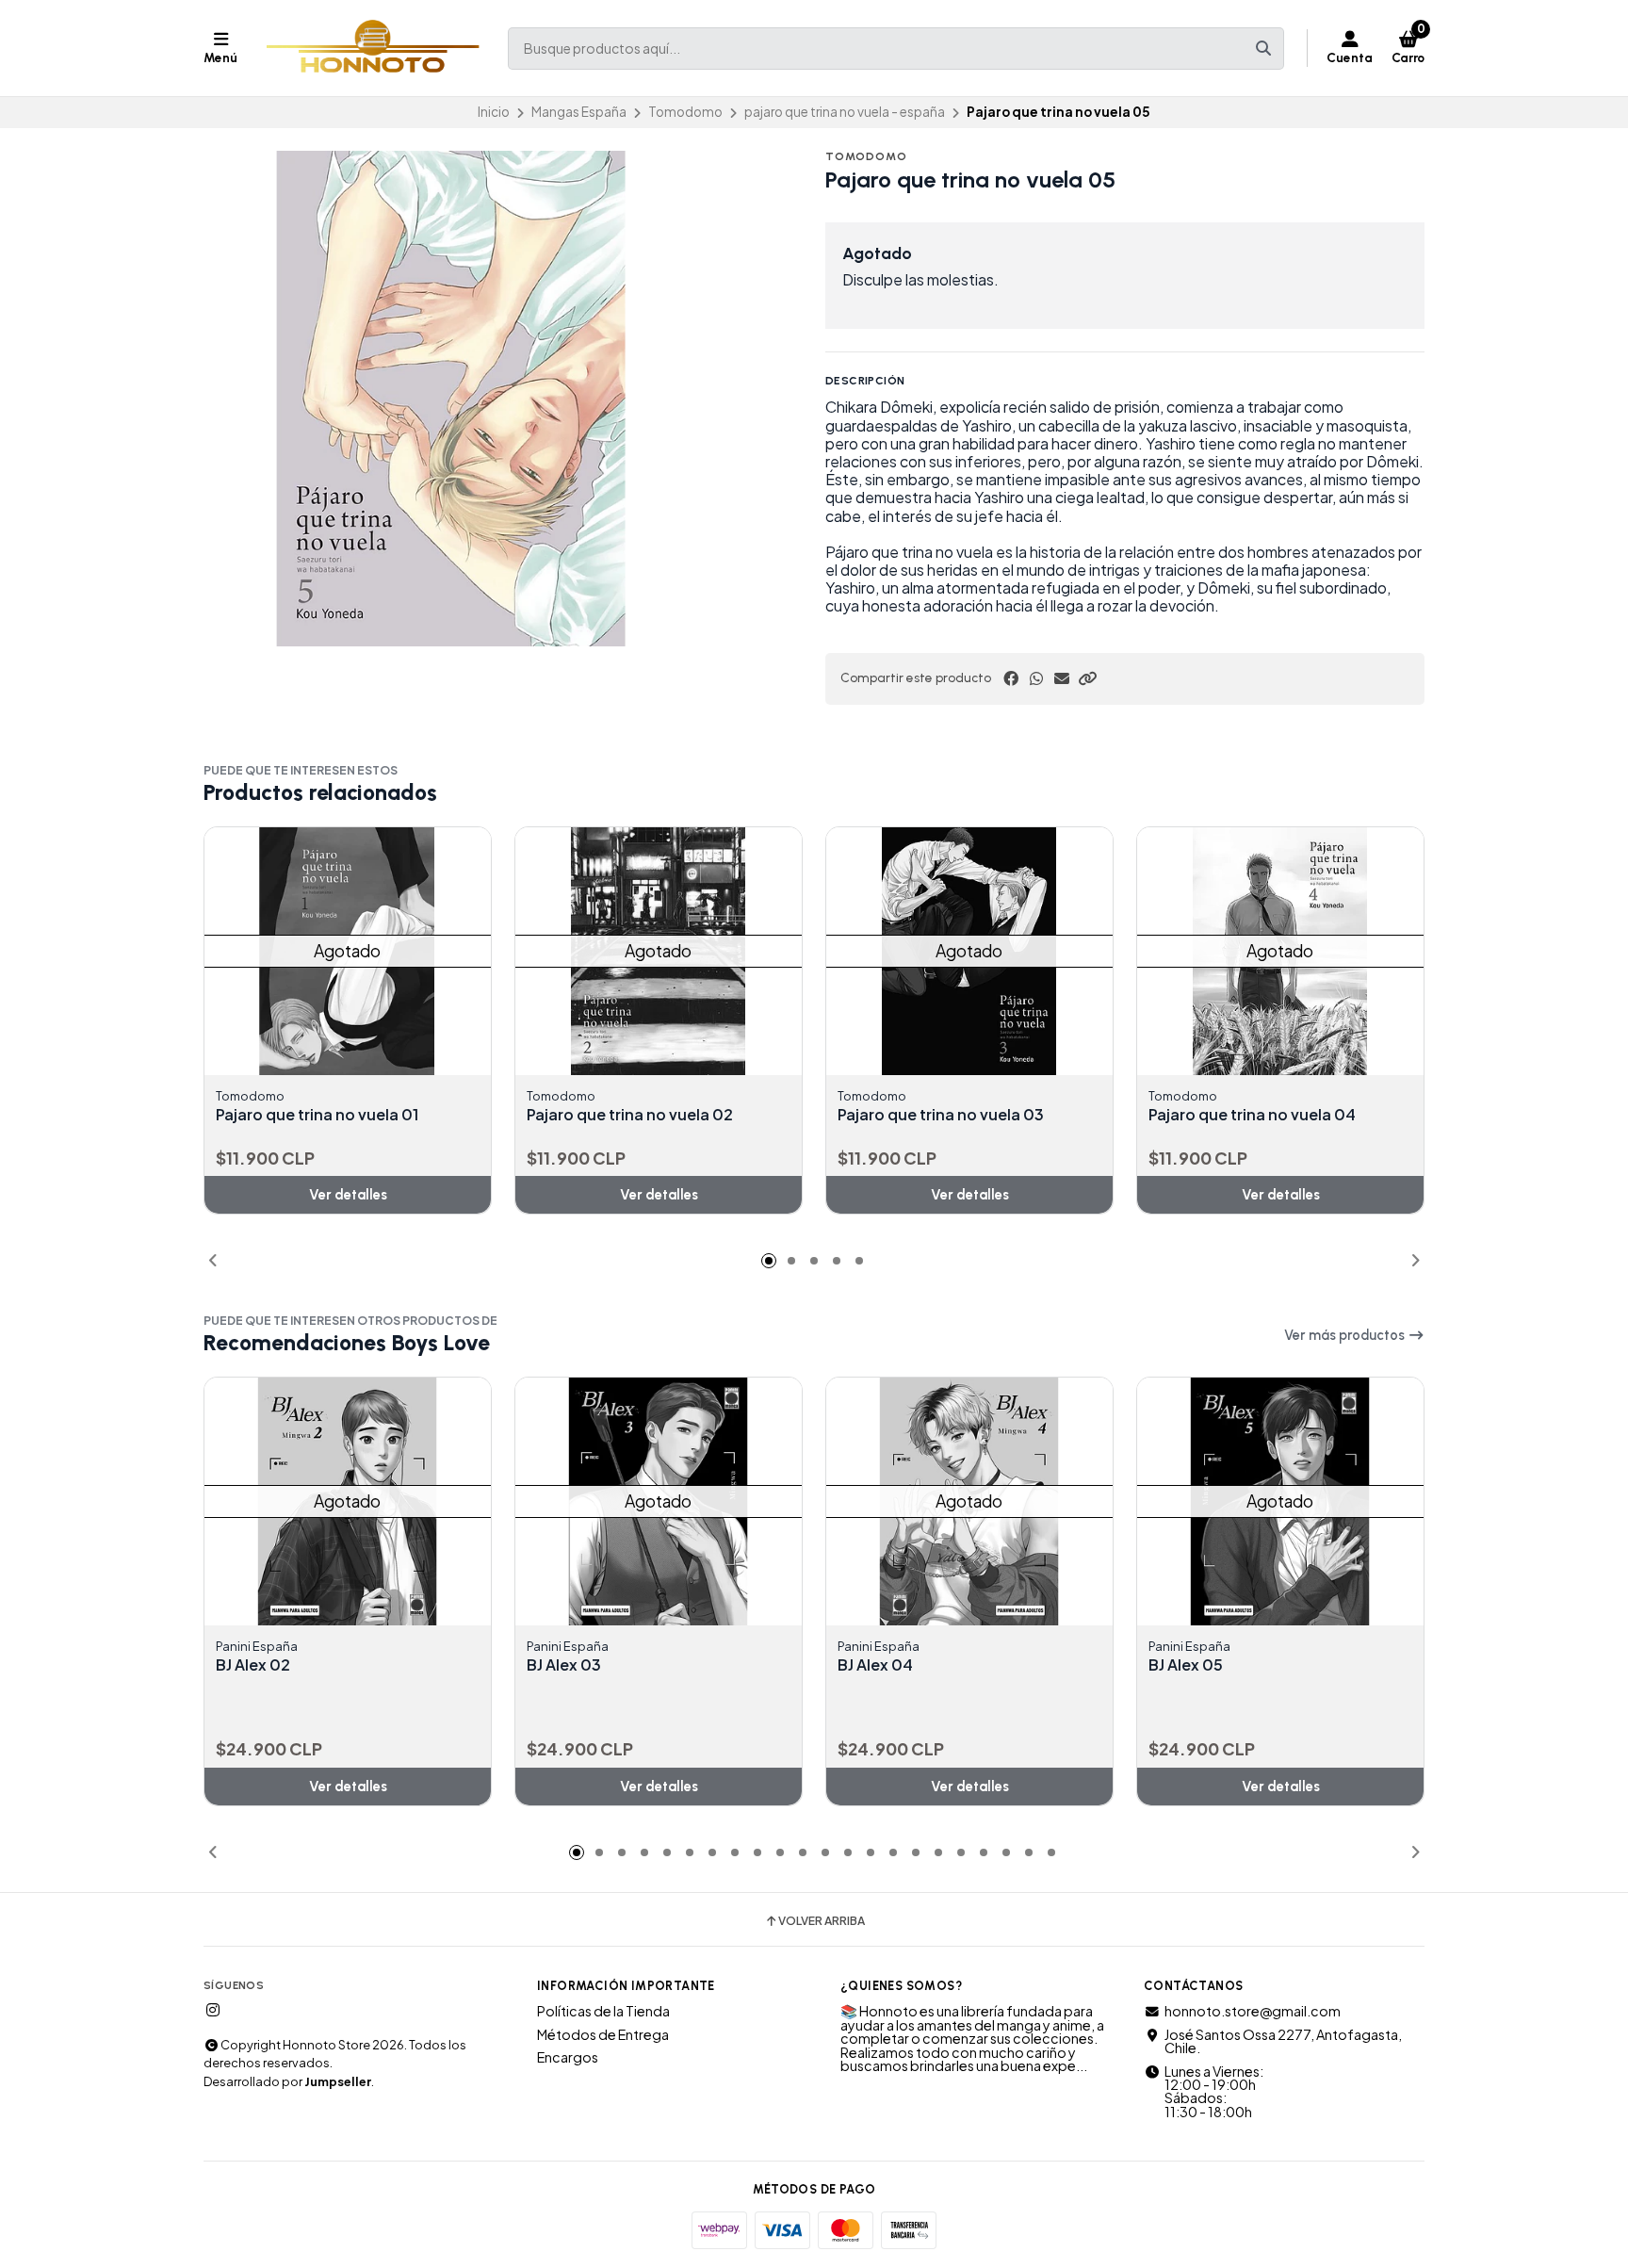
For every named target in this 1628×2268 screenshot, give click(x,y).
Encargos (568, 2057)
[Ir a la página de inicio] (373, 48)
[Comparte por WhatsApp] (1036, 678)
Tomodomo (685, 112)
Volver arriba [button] (822, 1921)
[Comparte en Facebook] (1011, 678)
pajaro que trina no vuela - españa (845, 112)
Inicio (494, 112)
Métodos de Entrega (603, 2034)
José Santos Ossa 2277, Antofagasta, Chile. (1283, 2041)
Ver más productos (1346, 1335)
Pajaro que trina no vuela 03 (941, 1115)
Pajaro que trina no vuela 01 (317, 1115)
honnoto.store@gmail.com (1253, 2011)
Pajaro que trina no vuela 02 (630, 1115)
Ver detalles (348, 1195)
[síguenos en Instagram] (213, 2010)
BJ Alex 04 (875, 1665)
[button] (1087, 678)
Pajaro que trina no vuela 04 (1252, 1115)
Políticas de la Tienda (603, 2011)
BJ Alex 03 (564, 1665)
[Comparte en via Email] (1062, 678)
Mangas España (579, 112)
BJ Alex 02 (253, 1665)
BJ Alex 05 (1186, 1665)
